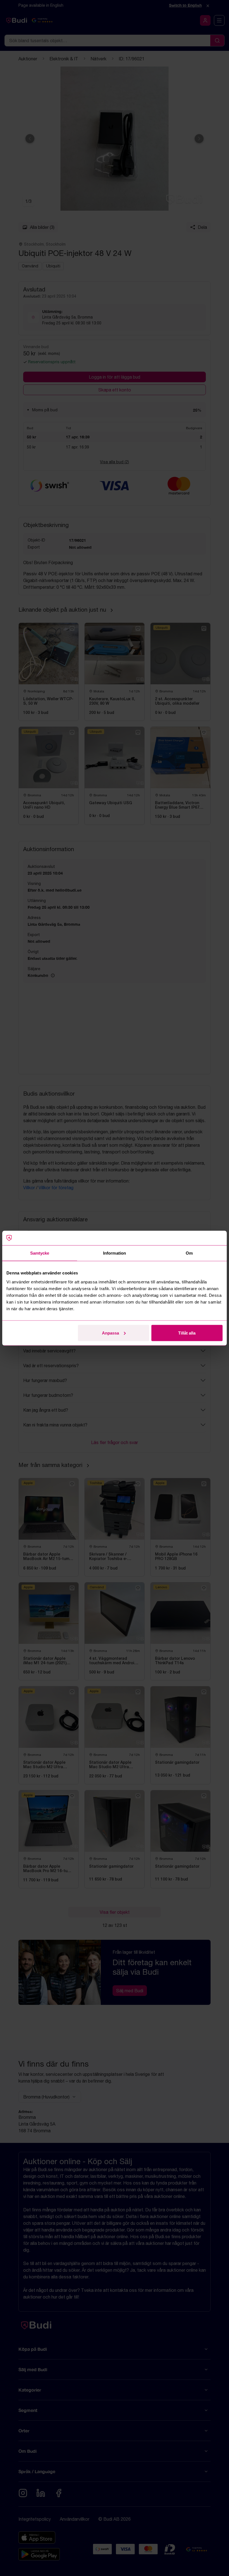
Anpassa (110, 1333)
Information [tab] (115, 1253)
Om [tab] (189, 1253)
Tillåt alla (187, 1333)
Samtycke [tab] (40, 1253)
